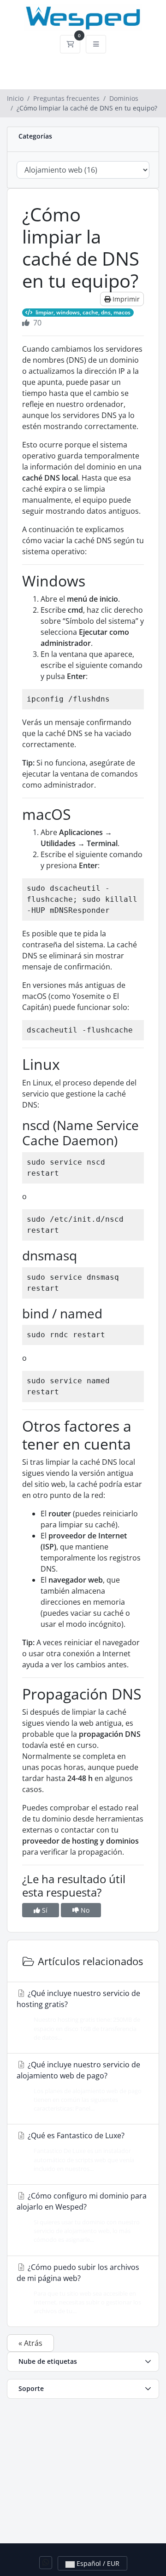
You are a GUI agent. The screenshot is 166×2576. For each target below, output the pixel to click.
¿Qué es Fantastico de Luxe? (80, 2151)
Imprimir (125, 299)
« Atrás (30, 2343)
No (84, 1910)
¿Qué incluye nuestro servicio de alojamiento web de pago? (79, 2086)
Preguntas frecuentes (66, 98)
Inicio (15, 98)
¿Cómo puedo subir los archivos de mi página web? (79, 2289)
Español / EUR (97, 2563)
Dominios (124, 98)
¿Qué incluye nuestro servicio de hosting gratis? (78, 2015)
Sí (44, 1910)
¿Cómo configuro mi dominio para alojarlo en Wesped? (82, 2217)
